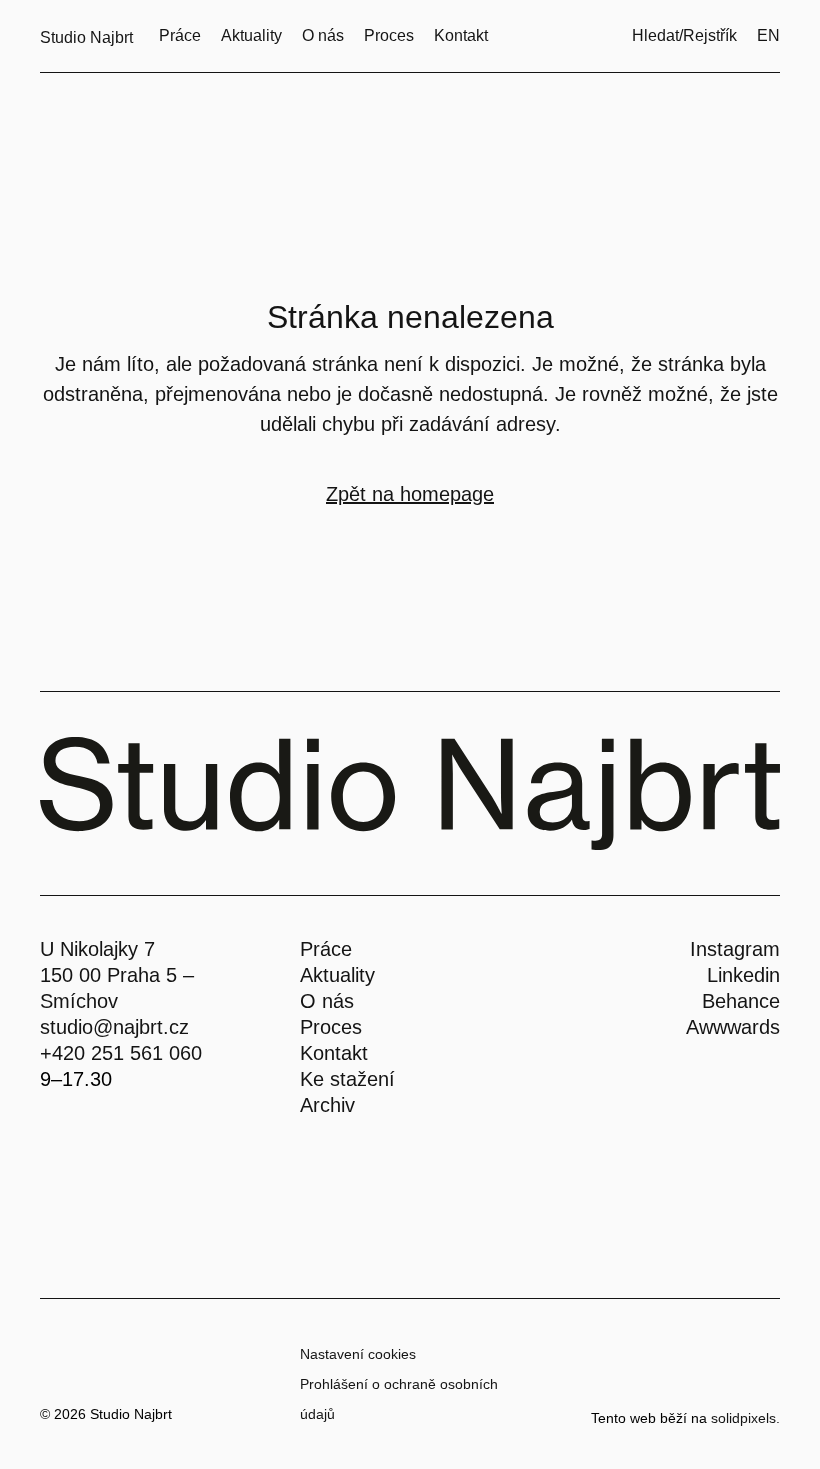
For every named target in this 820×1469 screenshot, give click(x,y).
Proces (331, 1027)
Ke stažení (347, 1079)
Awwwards (733, 1027)
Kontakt (334, 1053)
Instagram (735, 949)
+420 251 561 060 (121, 1053)
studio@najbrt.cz (114, 1027)
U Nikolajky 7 (97, 949)
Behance (741, 1001)
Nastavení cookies (358, 1354)
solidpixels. (745, 1418)
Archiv (327, 1105)
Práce (326, 949)
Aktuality (337, 975)
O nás (327, 1001)
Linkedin (743, 975)
